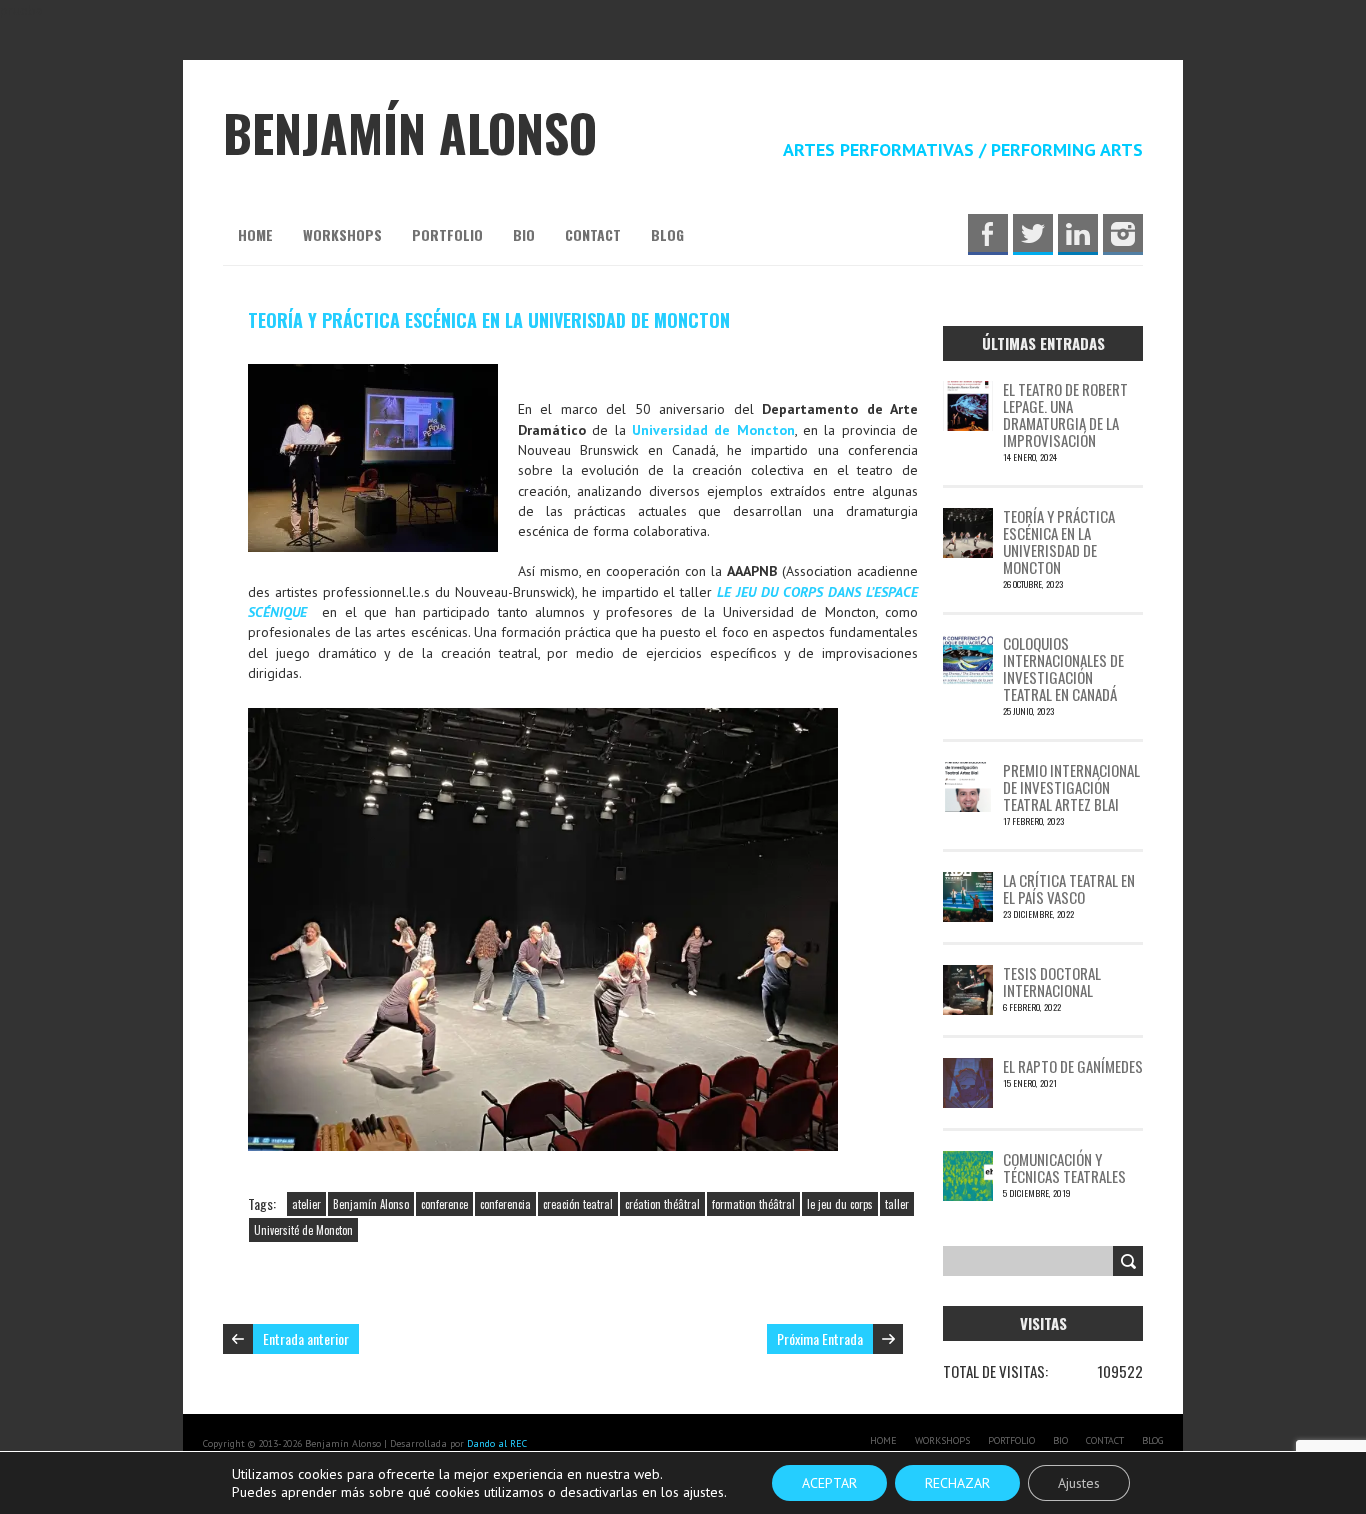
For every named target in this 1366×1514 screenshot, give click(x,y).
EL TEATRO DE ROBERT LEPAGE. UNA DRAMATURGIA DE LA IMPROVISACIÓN (1065, 414)
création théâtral (662, 1204)
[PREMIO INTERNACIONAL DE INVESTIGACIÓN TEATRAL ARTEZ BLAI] (968, 772)
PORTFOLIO (447, 234)
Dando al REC (497, 1443)
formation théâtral (753, 1204)
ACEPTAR (829, 1483)
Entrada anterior (306, 1338)
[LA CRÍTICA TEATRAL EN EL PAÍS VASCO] (968, 882)
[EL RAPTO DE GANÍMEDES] (968, 1068)
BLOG (667, 234)
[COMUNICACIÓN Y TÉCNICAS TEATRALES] (968, 1161)
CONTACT (593, 234)
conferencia (505, 1204)
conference (444, 1204)
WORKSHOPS (342, 234)
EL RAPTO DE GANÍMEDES (1073, 1066)
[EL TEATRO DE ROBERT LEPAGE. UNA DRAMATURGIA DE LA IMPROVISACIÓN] (968, 391)
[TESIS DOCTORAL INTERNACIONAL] (968, 975)
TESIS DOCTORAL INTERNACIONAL (1052, 981)
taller (897, 1204)
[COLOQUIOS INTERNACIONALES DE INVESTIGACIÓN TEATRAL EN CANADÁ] (968, 645)
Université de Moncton (303, 1230)
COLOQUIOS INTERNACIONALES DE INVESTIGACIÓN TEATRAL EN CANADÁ (1063, 668)
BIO (524, 234)
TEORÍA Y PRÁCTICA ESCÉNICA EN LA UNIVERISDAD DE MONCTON (489, 320)
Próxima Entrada (820, 1338)
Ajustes (1079, 1483)
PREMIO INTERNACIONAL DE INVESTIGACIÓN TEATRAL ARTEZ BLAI (1071, 787)
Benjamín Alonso (371, 1204)
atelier (306, 1204)
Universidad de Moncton (713, 430)
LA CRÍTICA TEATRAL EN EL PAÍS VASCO (1069, 888)
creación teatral (578, 1204)
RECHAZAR (957, 1483)
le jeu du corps (840, 1204)
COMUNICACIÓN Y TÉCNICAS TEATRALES (1064, 1167)
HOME (255, 234)
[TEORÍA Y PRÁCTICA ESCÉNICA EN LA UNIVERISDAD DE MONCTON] (968, 518)
